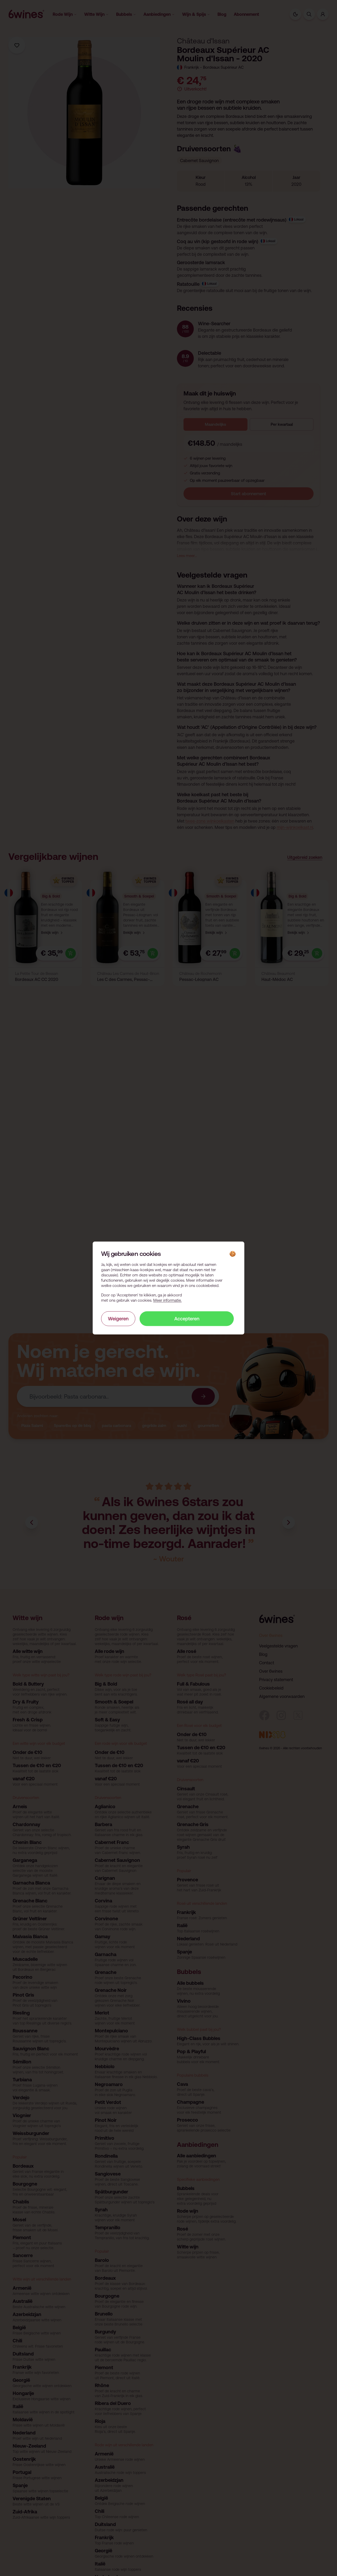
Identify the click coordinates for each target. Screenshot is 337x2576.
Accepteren (187, 1318)
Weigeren (118, 1318)
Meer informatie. (167, 1300)
